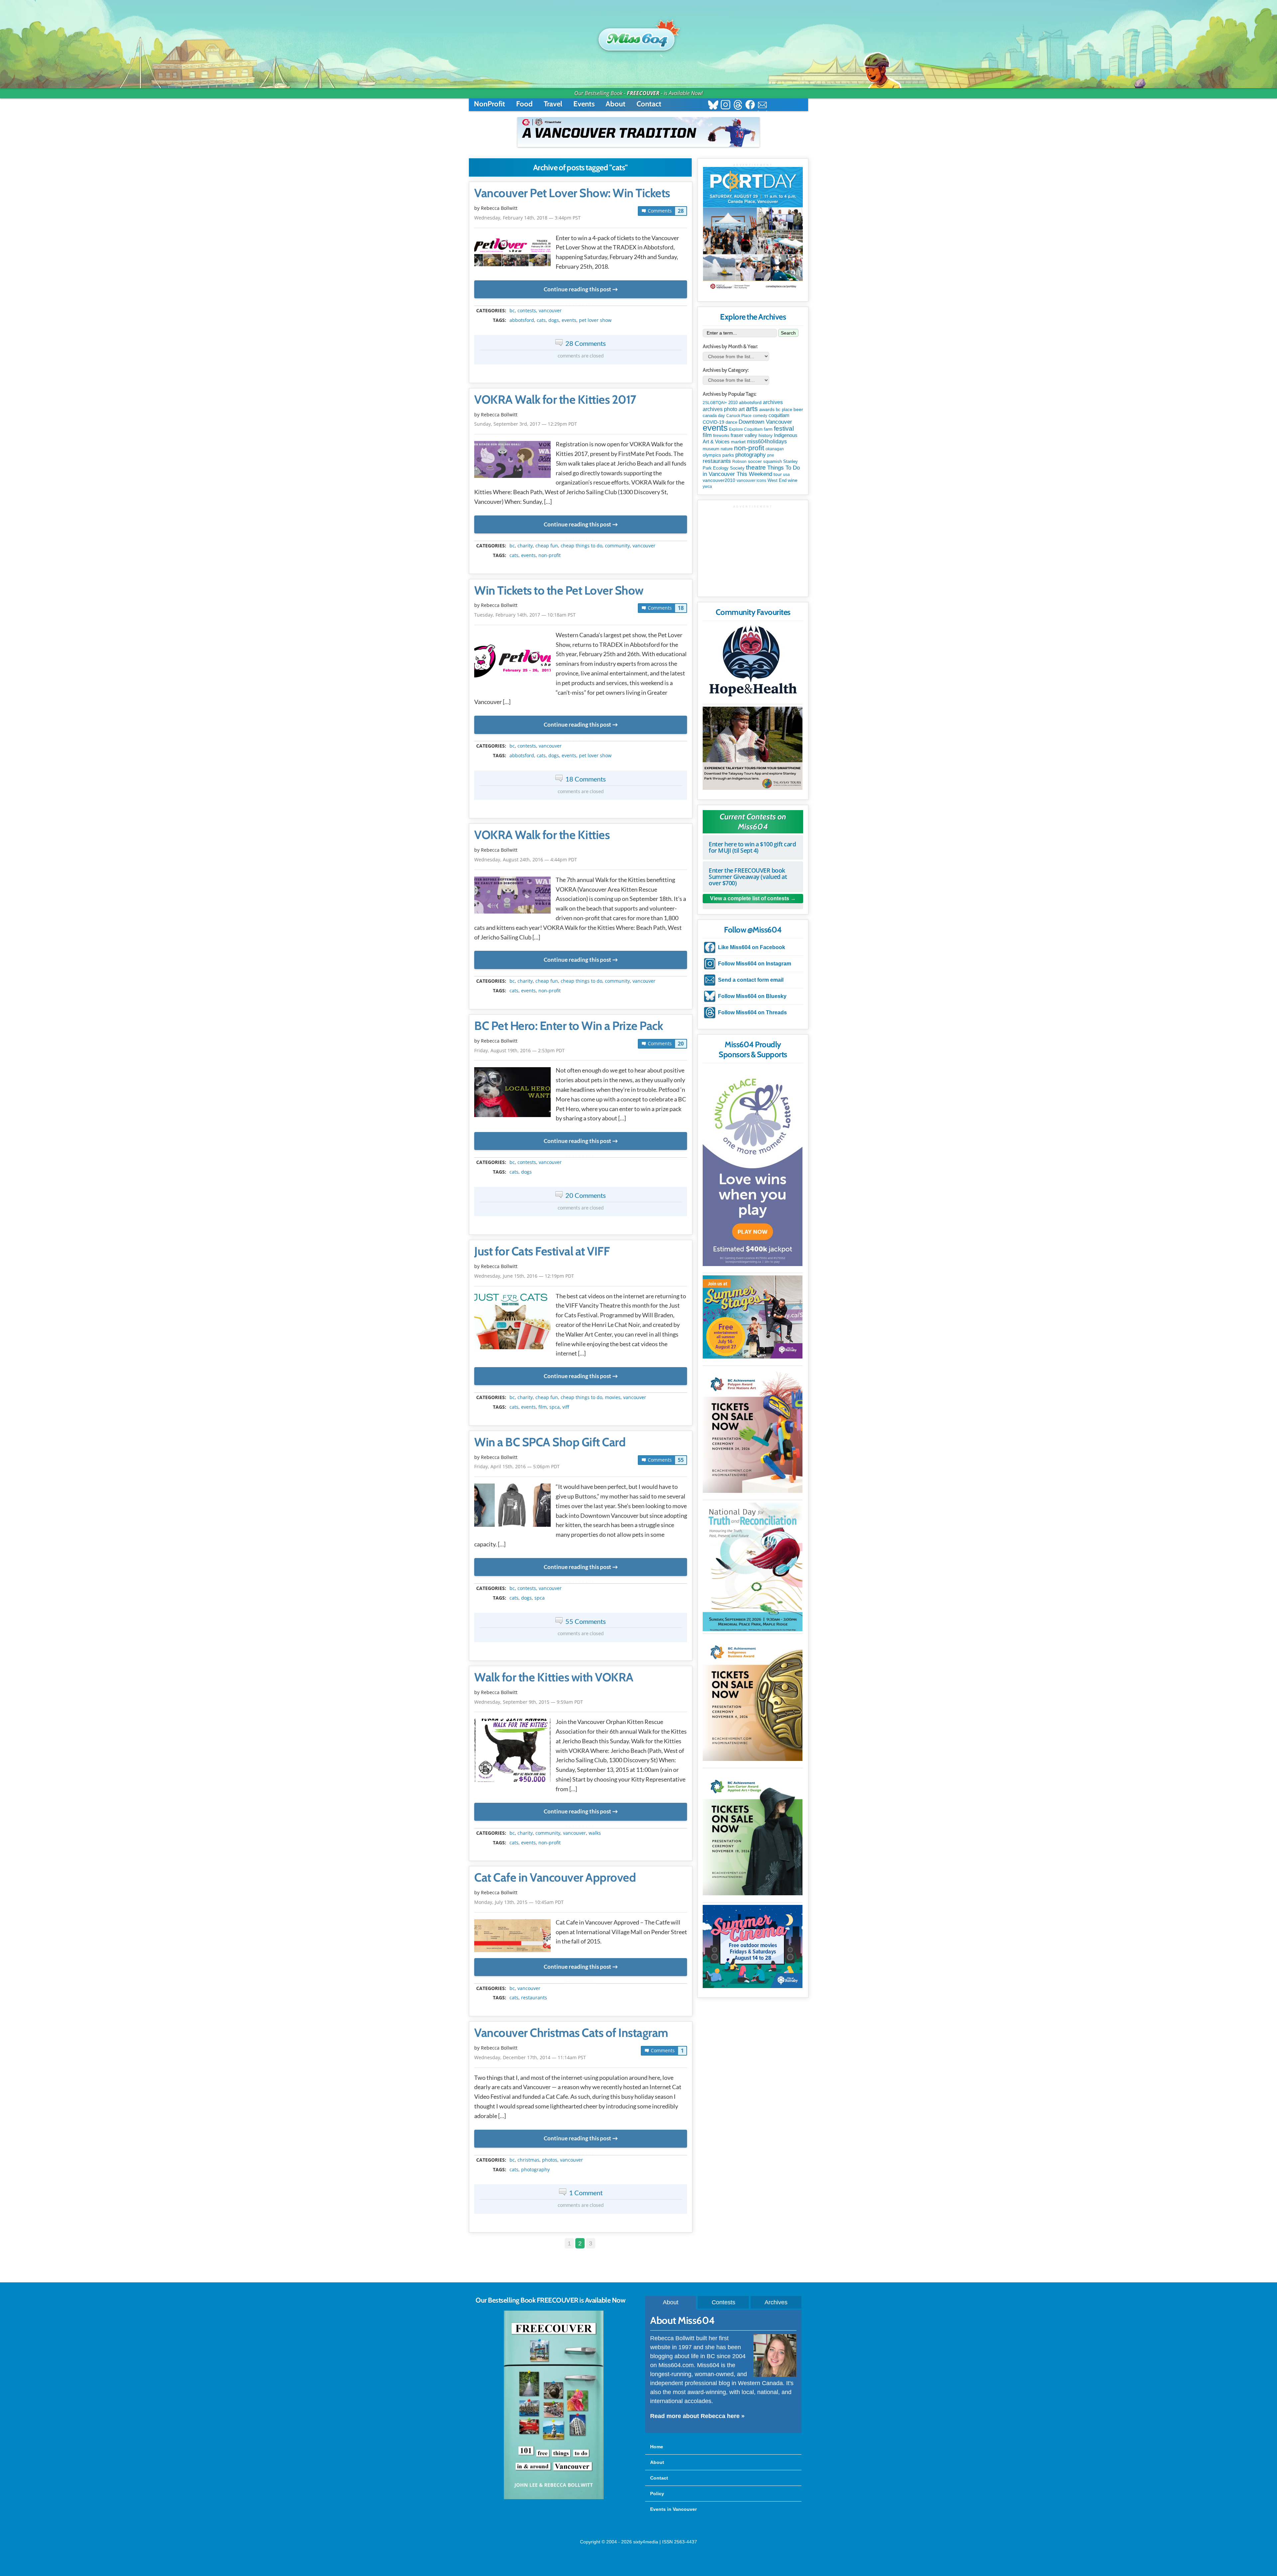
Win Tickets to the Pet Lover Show (559, 591)
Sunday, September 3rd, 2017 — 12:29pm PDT (526, 424)
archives (773, 402)
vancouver (550, 311)
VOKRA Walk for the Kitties (542, 835)
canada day (714, 416)
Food (524, 104)
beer (798, 409)
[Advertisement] (753, 550)
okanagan (775, 449)
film (543, 1407)
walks (595, 1833)
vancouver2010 (719, 480)
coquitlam (779, 415)
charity (525, 546)
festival (784, 429)
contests (527, 311)
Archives (776, 2302)
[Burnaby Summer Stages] (753, 1317)
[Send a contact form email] (762, 106)
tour (778, 474)
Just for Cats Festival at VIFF (542, 1251)
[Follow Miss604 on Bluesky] (713, 106)
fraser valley (744, 435)
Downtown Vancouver (765, 422)
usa (786, 475)
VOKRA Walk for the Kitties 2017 (555, 400)
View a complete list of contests (750, 898)
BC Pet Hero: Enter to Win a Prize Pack (568, 1026)
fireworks (721, 436)
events (569, 320)
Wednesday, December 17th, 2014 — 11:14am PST (530, 2057)
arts (752, 409)
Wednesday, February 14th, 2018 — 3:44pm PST (527, 218)
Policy (657, 2494)
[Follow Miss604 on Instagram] (725, 106)
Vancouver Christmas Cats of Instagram (571, 2033)
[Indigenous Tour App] (753, 748)
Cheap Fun (547, 546)
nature (727, 449)
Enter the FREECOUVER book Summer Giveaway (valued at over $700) (748, 877)
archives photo (720, 409)
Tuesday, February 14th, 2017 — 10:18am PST (525, 615)
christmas (528, 2160)
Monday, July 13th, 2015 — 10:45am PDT (519, 1902)
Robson (739, 462)
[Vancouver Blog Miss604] (638, 36)
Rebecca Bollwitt (499, 208)
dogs (554, 320)
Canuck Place (739, 416)
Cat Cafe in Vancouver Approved (555, 1878)
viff (566, 1407)
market (738, 442)
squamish (773, 461)
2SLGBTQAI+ (715, 403)
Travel (553, 104)
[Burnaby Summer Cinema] (753, 1946)
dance (731, 422)
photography (535, 2170)
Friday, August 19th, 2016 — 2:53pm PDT (519, 1050)
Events (584, 104)
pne (771, 455)
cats (541, 320)
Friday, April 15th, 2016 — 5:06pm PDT (517, 1466)
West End (777, 480)
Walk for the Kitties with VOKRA (554, 1677)
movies (613, 1397)
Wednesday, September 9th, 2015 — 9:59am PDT (529, 1702)
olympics (712, 455)
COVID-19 (713, 422)
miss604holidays (767, 441)
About (616, 104)
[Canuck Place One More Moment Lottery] (753, 1166)
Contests (723, 2302)
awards (767, 409)
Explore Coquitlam (746, 429)
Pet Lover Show (595, 320)
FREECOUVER (643, 93)
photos (550, 2160)
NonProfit (490, 104)
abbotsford (522, 320)
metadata (582, 305)
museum (711, 449)
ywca (707, 487)
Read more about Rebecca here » (697, 2416)
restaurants (534, 1998)
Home (657, 2447)
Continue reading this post (577, 289)
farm (768, 429)
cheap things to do (581, 546)
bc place (784, 410)
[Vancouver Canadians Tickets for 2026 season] (638, 132)
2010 (733, 403)
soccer (755, 461)
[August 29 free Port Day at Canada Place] (753, 229)
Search (788, 333)
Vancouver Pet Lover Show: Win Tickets (572, 193)
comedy (760, 416)
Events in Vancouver (673, 2509)
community (617, 546)
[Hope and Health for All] (753, 663)
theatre (756, 467)
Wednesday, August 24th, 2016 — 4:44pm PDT (526, 859)
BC (512, 311)
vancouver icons (751, 481)
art (742, 409)
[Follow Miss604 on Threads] (738, 106)
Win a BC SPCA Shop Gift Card (550, 1442)
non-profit (550, 555)
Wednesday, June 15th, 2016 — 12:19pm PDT (524, 1276)
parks (728, 455)
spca (555, 1407)
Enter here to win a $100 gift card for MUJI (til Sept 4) (752, 847)
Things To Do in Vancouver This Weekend (751, 471)
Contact (649, 104)
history (766, 435)
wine (793, 480)
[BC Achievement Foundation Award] (753, 1431)
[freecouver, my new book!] (554, 2498)
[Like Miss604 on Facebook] (750, 106)
